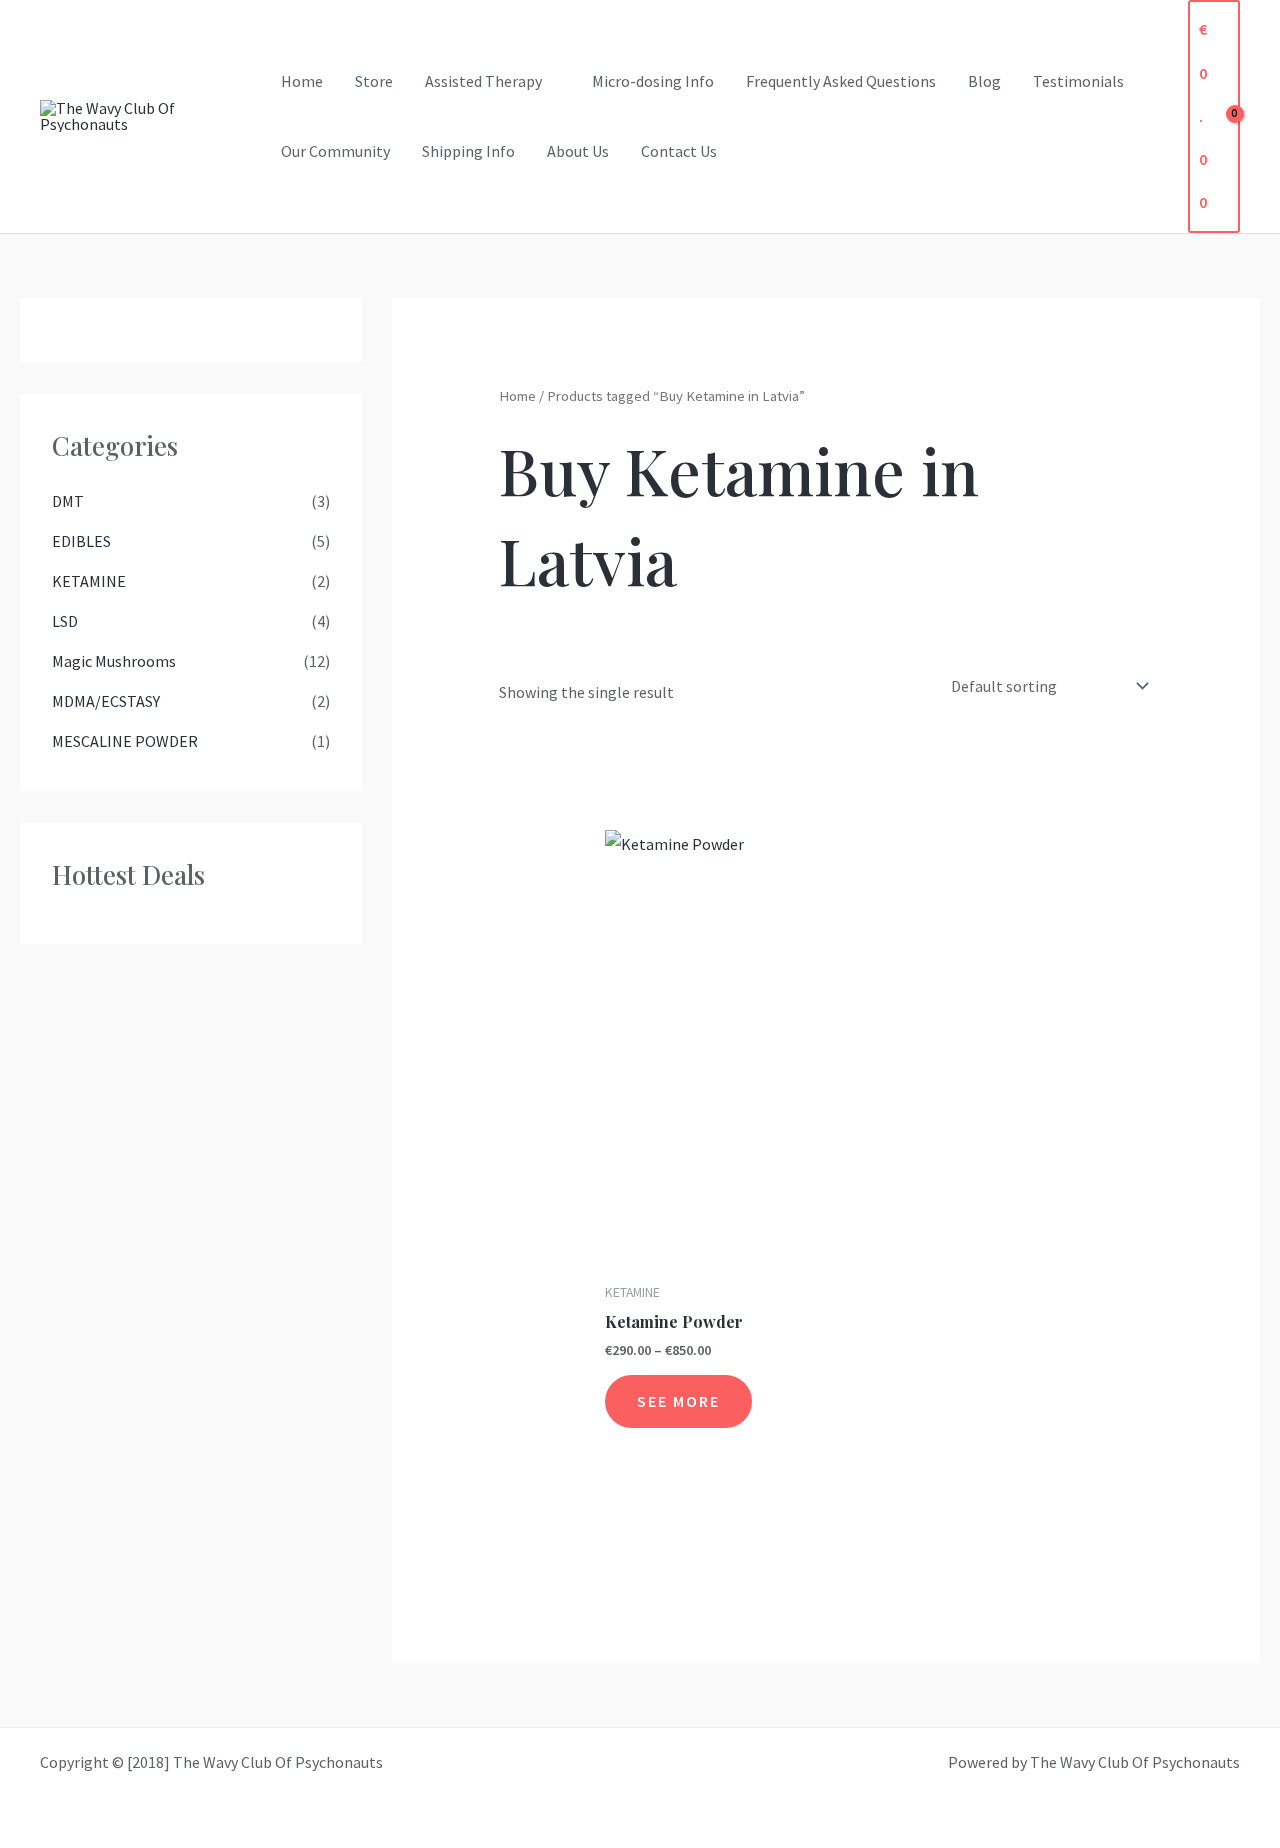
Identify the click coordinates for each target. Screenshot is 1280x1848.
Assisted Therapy (483, 81)
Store (374, 81)
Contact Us (679, 151)
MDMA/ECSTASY (106, 701)
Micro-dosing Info (653, 81)
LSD (65, 621)
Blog (984, 81)
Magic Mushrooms (114, 661)
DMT (68, 501)
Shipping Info (468, 151)
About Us (578, 151)
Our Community (335, 151)
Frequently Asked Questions (841, 81)
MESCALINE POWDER (125, 741)
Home (302, 81)
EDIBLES (81, 541)
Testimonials (1078, 81)
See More (678, 1401)
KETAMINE (89, 581)
